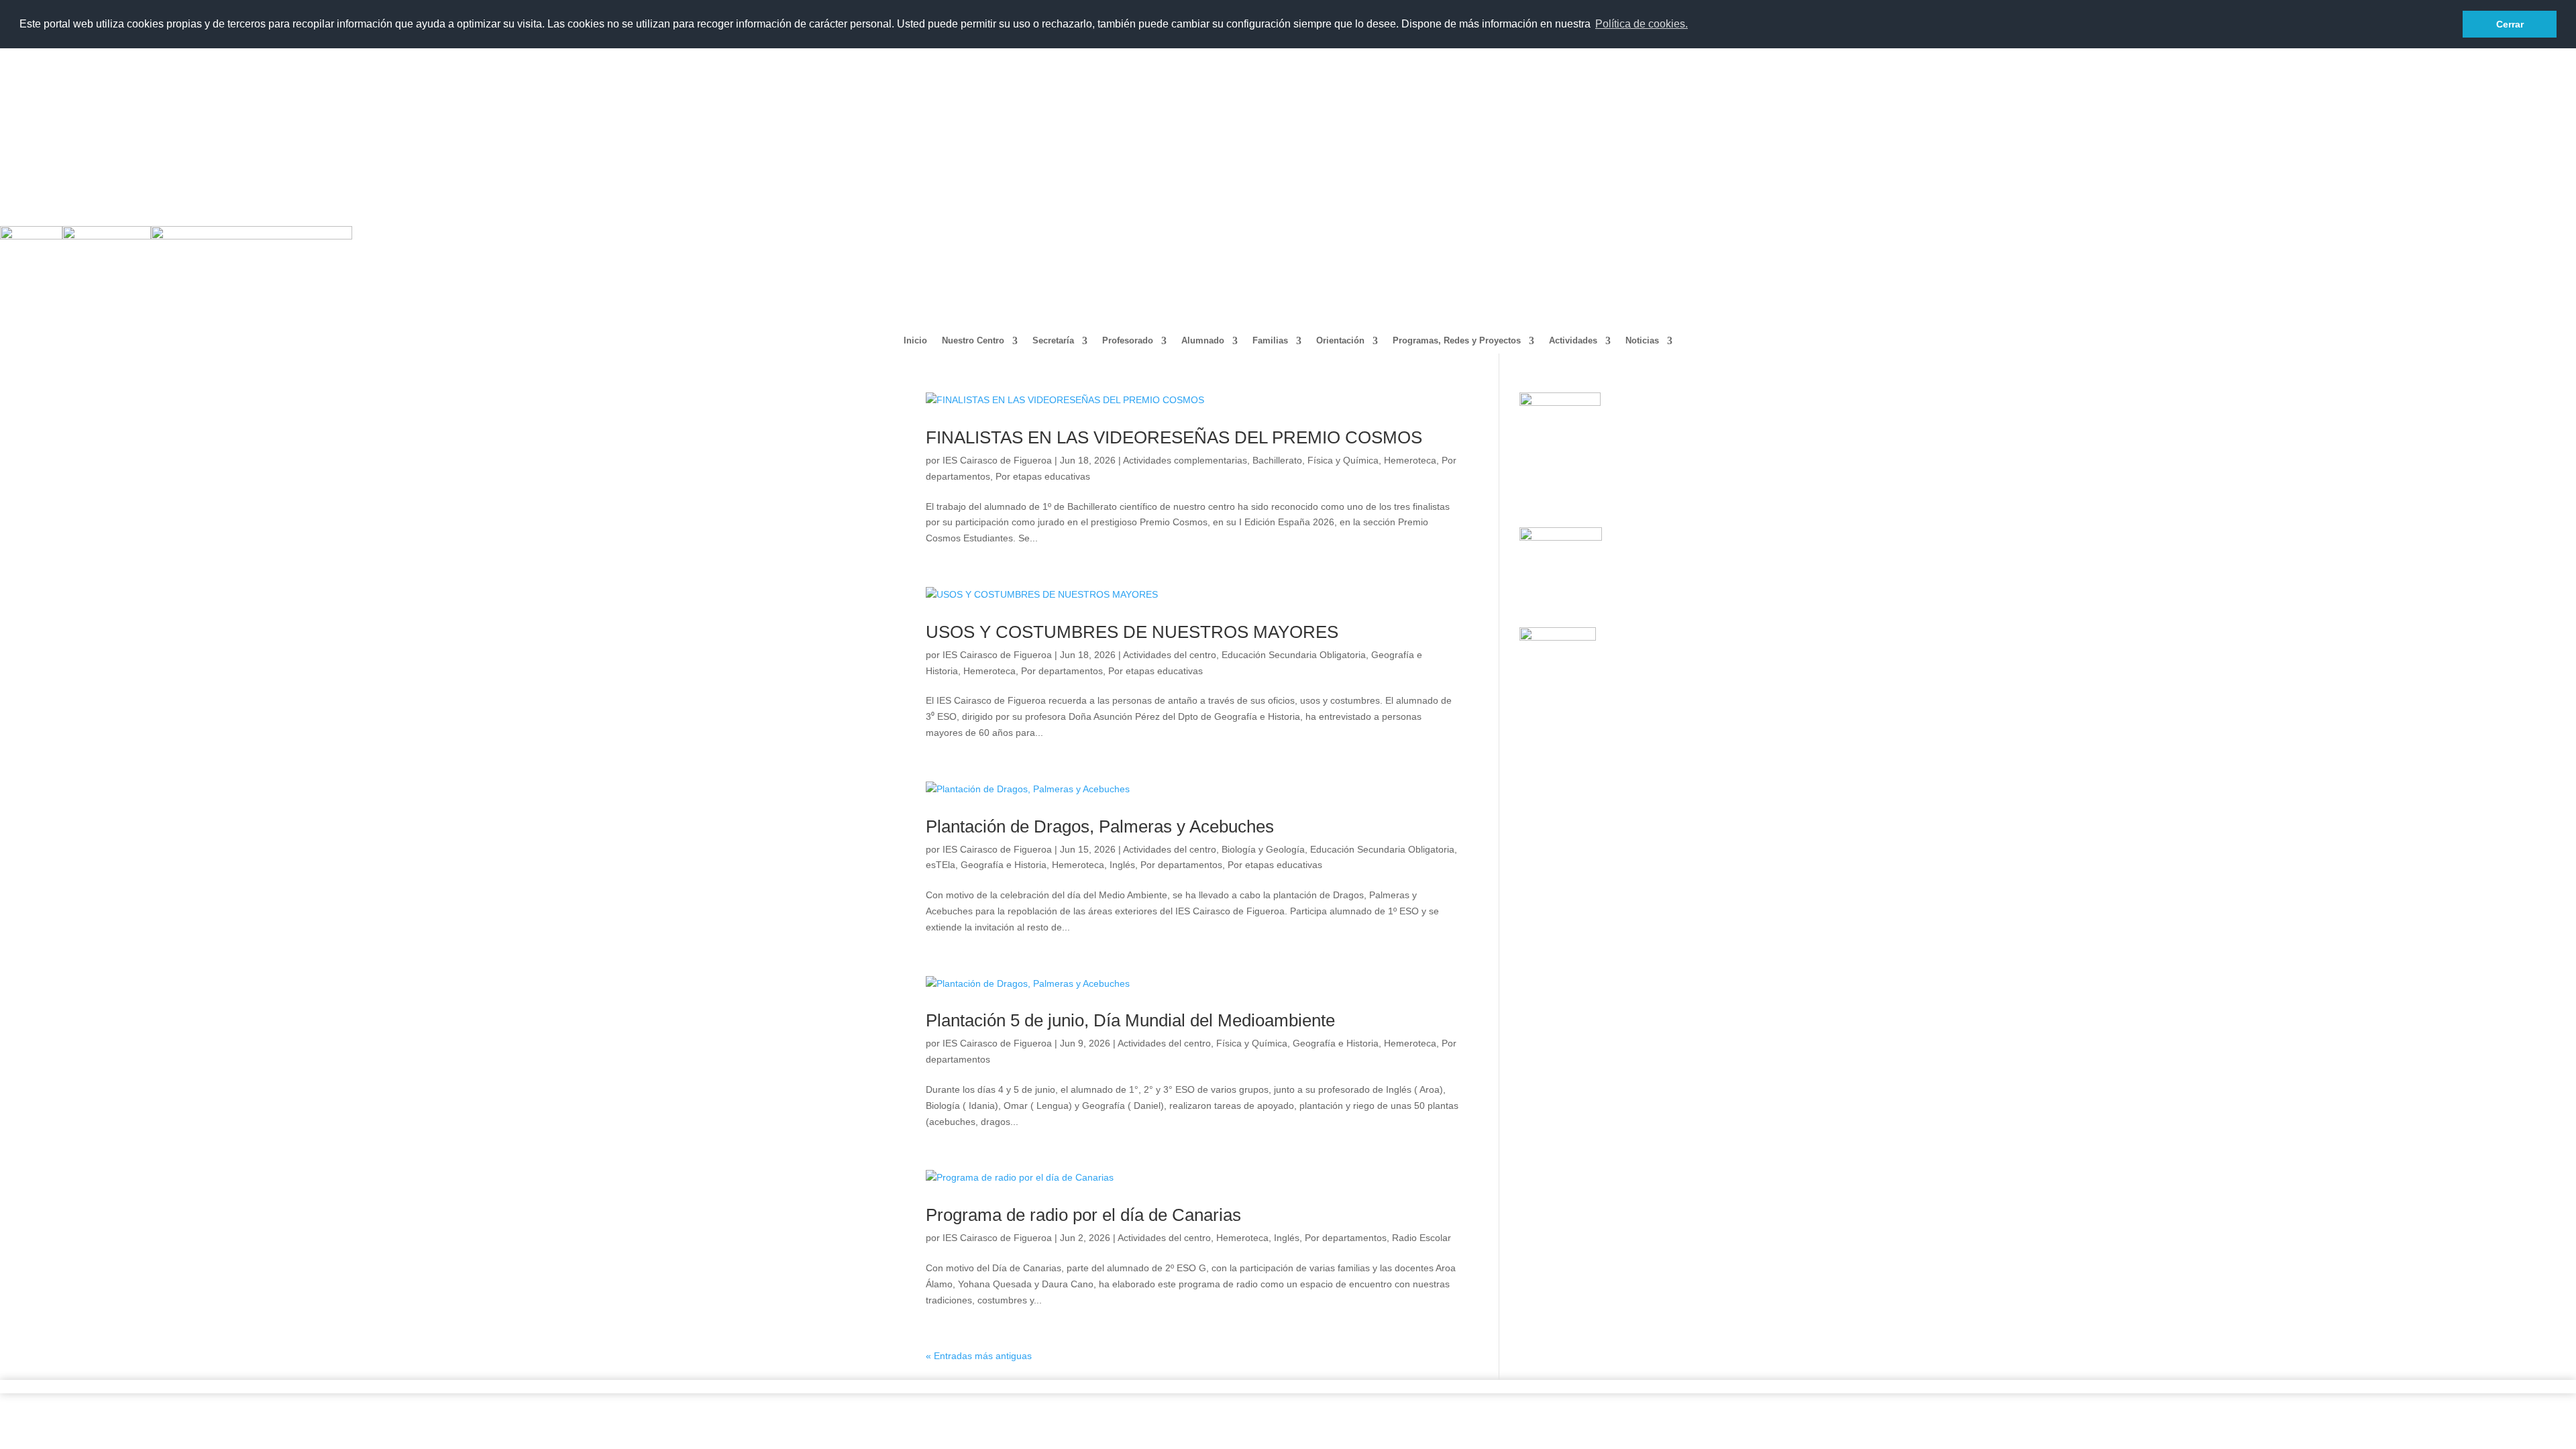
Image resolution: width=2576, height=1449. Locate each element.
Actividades (1573, 341)
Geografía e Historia (1004, 865)
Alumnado (1203, 341)
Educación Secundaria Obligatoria (1294, 655)
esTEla (941, 865)
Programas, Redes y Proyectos (1457, 341)
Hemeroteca (1410, 460)
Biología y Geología (1263, 849)
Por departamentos (1062, 671)
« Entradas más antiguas (979, 1356)
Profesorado (1128, 341)
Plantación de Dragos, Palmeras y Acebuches (1100, 826)
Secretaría (1053, 341)
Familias (1270, 341)
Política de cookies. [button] (1642, 24)
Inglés (1122, 865)
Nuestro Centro (973, 341)
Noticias (1642, 341)
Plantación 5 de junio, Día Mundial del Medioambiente (1130, 1020)
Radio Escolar (1421, 1238)
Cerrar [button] (2510, 24)
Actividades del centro (1170, 655)
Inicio (915, 341)
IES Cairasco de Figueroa (997, 460)
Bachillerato (1277, 460)
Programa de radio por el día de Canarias (1083, 1215)
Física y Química (1343, 460)
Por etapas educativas (1043, 476)
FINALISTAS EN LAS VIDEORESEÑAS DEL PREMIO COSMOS (1174, 437)
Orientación (1340, 341)
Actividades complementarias (1185, 460)
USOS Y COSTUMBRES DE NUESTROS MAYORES (1132, 632)
